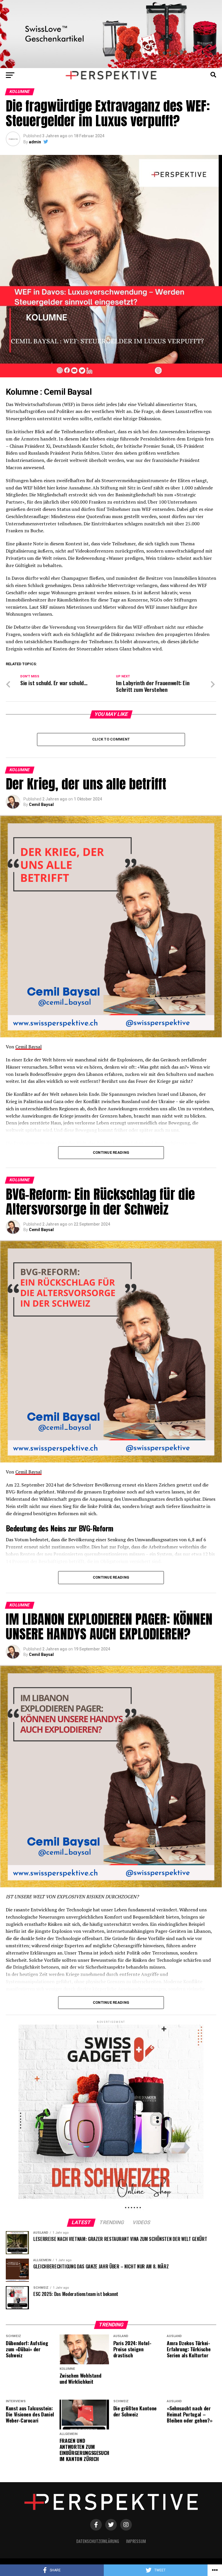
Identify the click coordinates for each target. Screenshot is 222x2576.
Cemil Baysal (41, 805)
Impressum (136, 2541)
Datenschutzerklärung (98, 2541)
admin (35, 142)
